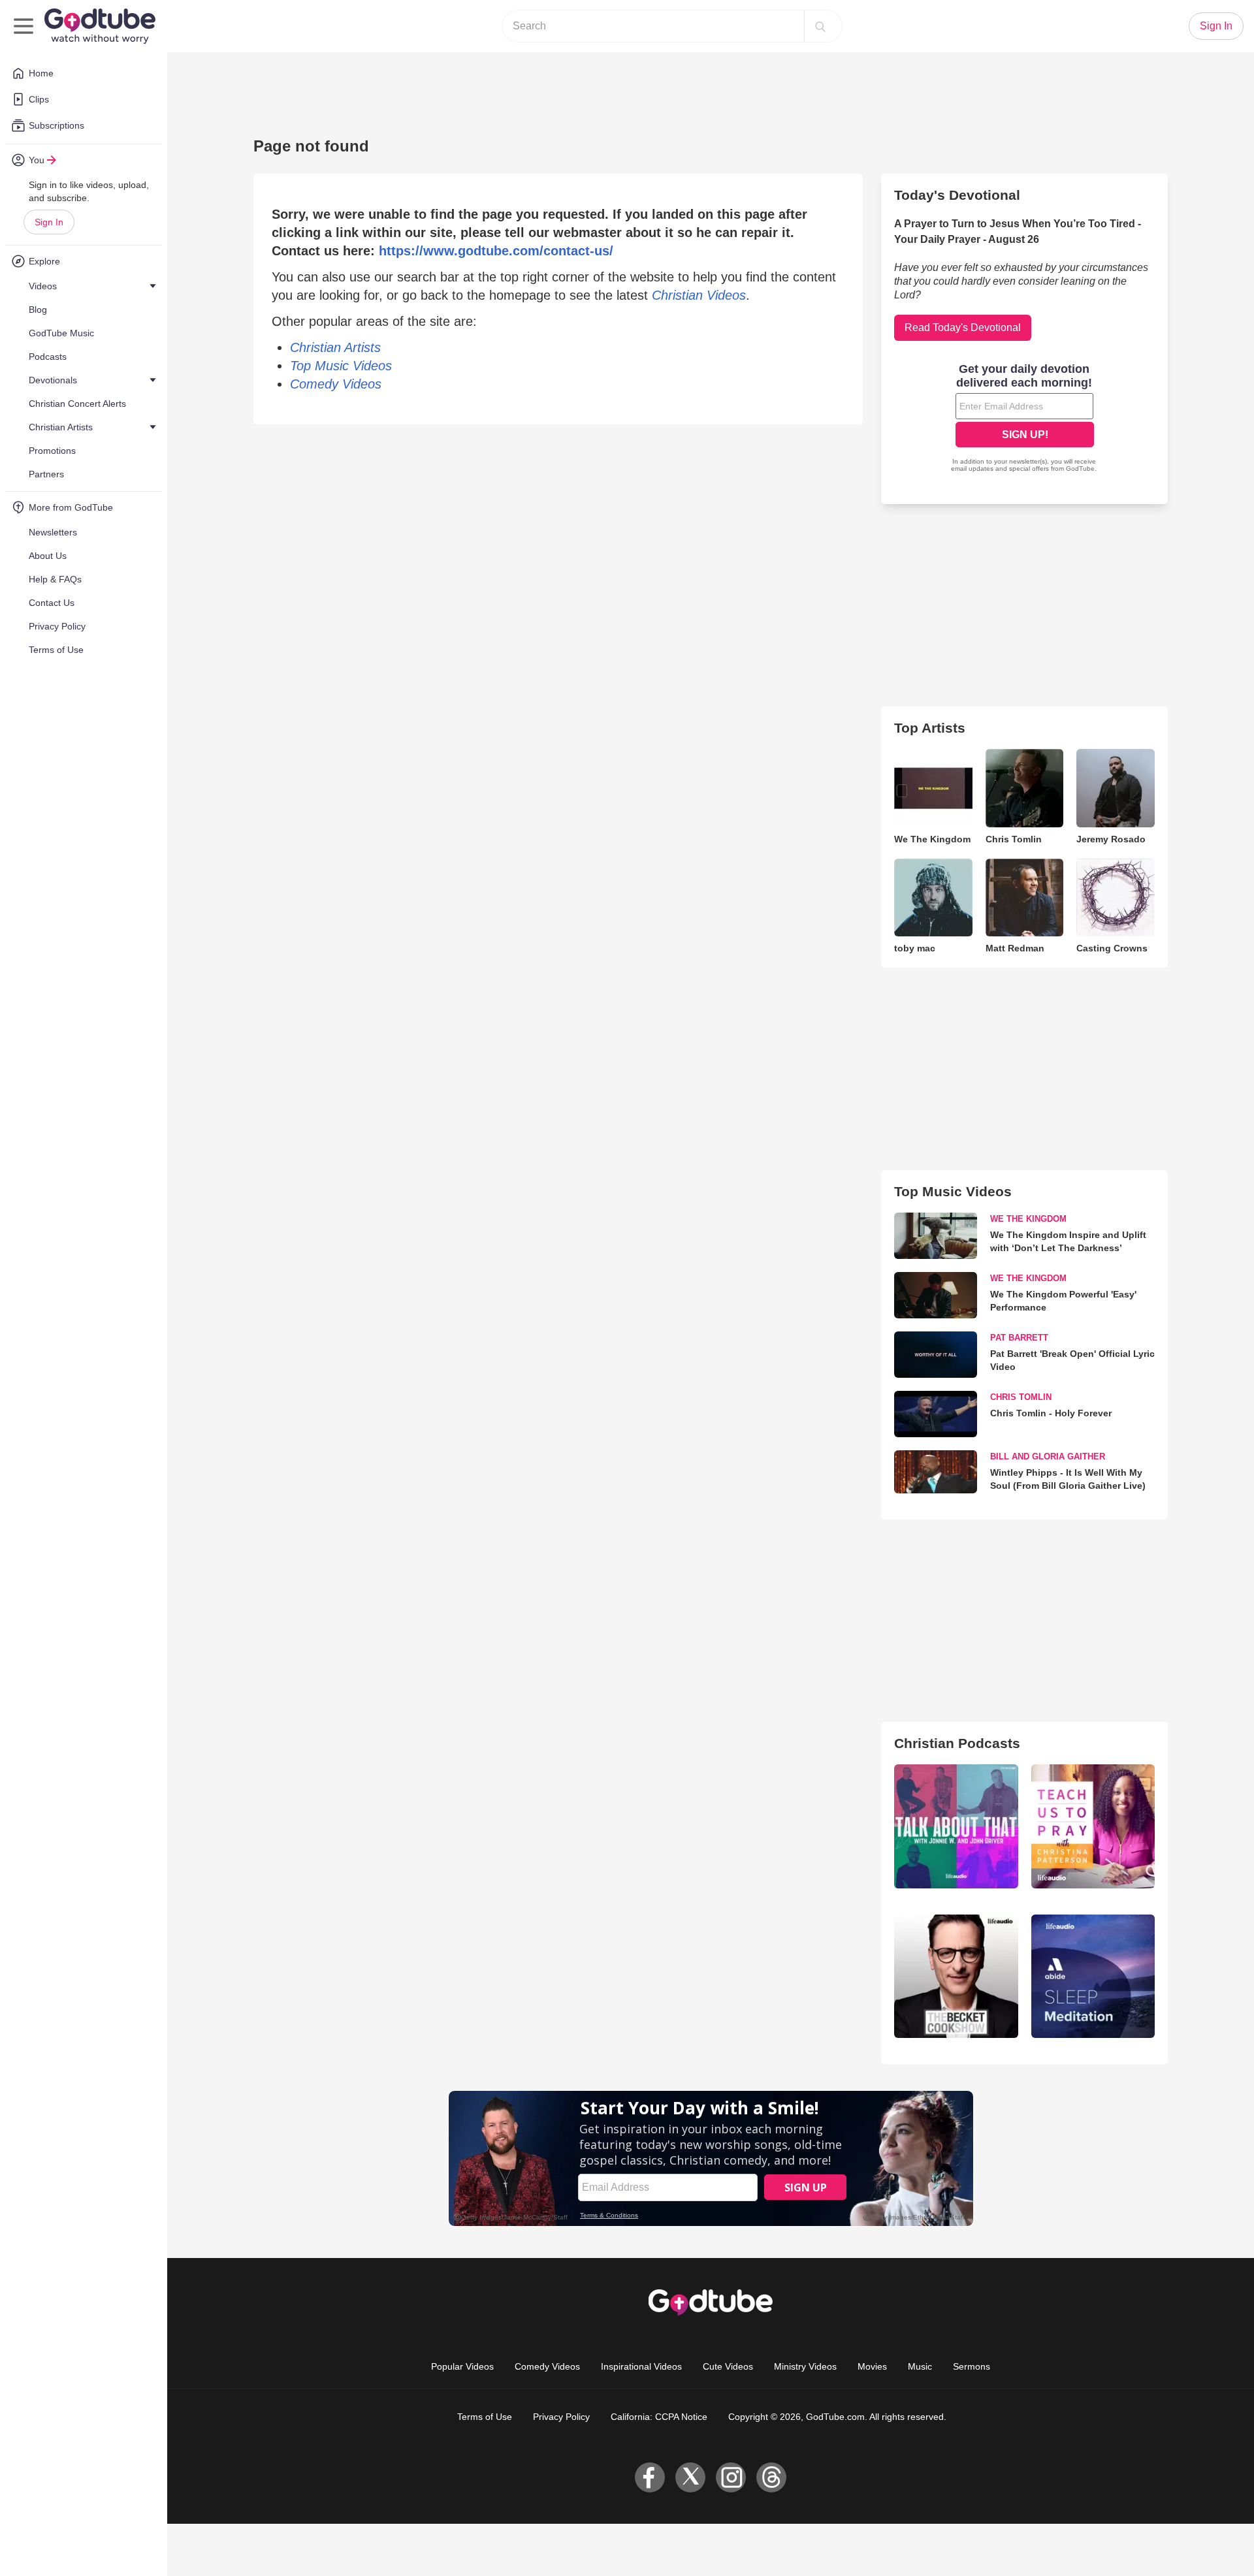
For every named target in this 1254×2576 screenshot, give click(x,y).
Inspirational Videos (641, 2366)
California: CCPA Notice (659, 2417)
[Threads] (771, 2477)
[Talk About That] (956, 1826)
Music (920, 2366)
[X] (690, 2477)
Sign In (49, 222)
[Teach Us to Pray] (1093, 1826)
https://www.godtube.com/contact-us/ (496, 251)
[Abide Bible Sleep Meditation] (1093, 1976)
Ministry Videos (805, 2366)
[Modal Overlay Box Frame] (1025, 419)
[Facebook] (650, 2477)
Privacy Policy (561, 2417)
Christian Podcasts (957, 1743)
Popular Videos (462, 2366)
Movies (872, 2366)
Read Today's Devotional (963, 327)
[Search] (820, 26)
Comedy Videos (547, 2366)
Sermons (972, 2366)
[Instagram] (731, 2477)
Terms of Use (485, 2417)
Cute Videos (728, 2366)
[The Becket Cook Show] (956, 1976)
